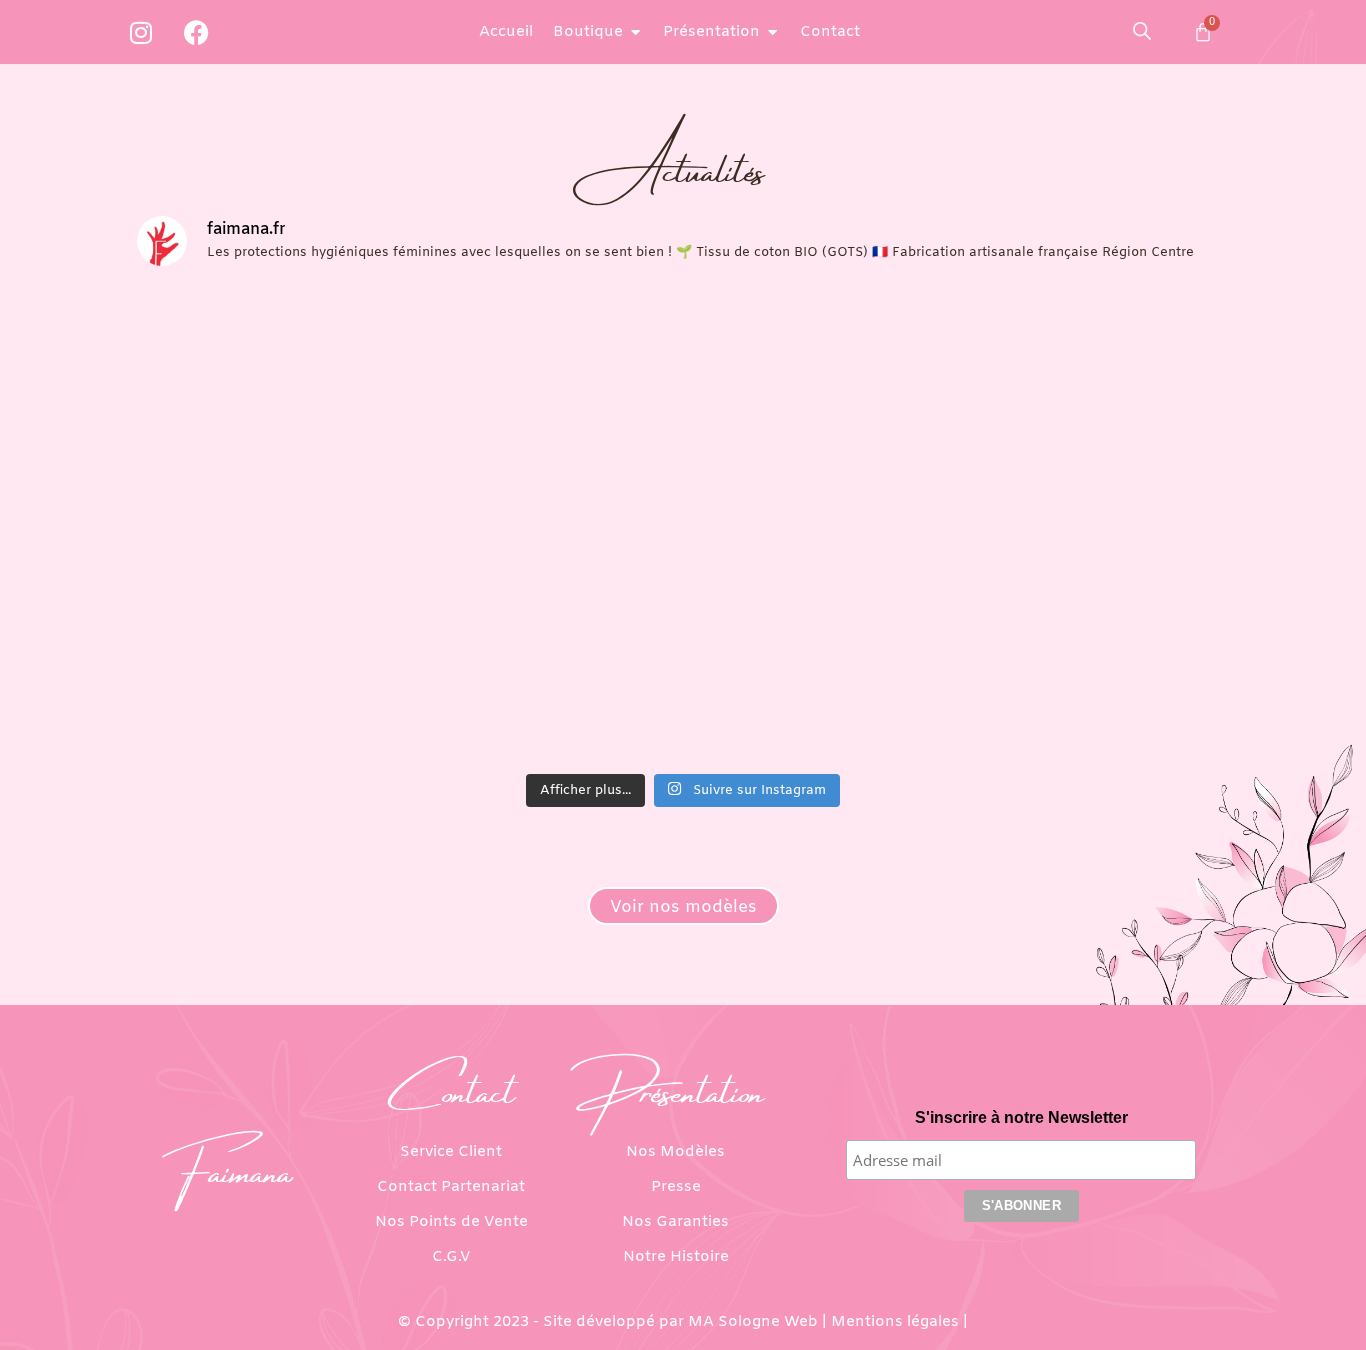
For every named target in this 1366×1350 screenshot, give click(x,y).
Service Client (451, 1152)
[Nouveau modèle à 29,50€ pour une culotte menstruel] (270, 523)
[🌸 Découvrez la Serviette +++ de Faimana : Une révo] (821, 523)
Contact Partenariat (451, 1187)
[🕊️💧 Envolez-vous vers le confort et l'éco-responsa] (821, 682)
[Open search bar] (1142, 31)
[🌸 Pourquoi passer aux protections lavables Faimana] (270, 682)
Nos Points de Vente (451, 1222)
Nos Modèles (675, 1152)
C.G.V (451, 1257)
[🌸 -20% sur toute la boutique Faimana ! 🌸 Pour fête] (270, 364)
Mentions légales (895, 1322)
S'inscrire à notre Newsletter (1021, 1117)
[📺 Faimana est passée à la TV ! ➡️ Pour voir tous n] (545, 364)
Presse (676, 1187)
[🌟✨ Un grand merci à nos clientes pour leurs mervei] (1097, 523)
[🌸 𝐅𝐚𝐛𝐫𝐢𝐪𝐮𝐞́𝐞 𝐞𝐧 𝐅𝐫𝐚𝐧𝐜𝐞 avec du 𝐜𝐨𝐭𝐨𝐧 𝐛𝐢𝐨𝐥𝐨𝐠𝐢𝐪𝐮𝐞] (821, 364)
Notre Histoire (676, 1257)
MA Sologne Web (753, 1322)
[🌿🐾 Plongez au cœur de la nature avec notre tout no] (1097, 682)
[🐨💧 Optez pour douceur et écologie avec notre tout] (545, 682)
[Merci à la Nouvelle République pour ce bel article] (1097, 364)
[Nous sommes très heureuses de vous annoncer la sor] (545, 523)
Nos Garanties (675, 1222)
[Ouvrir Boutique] (635, 32)
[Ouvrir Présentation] (772, 32)
